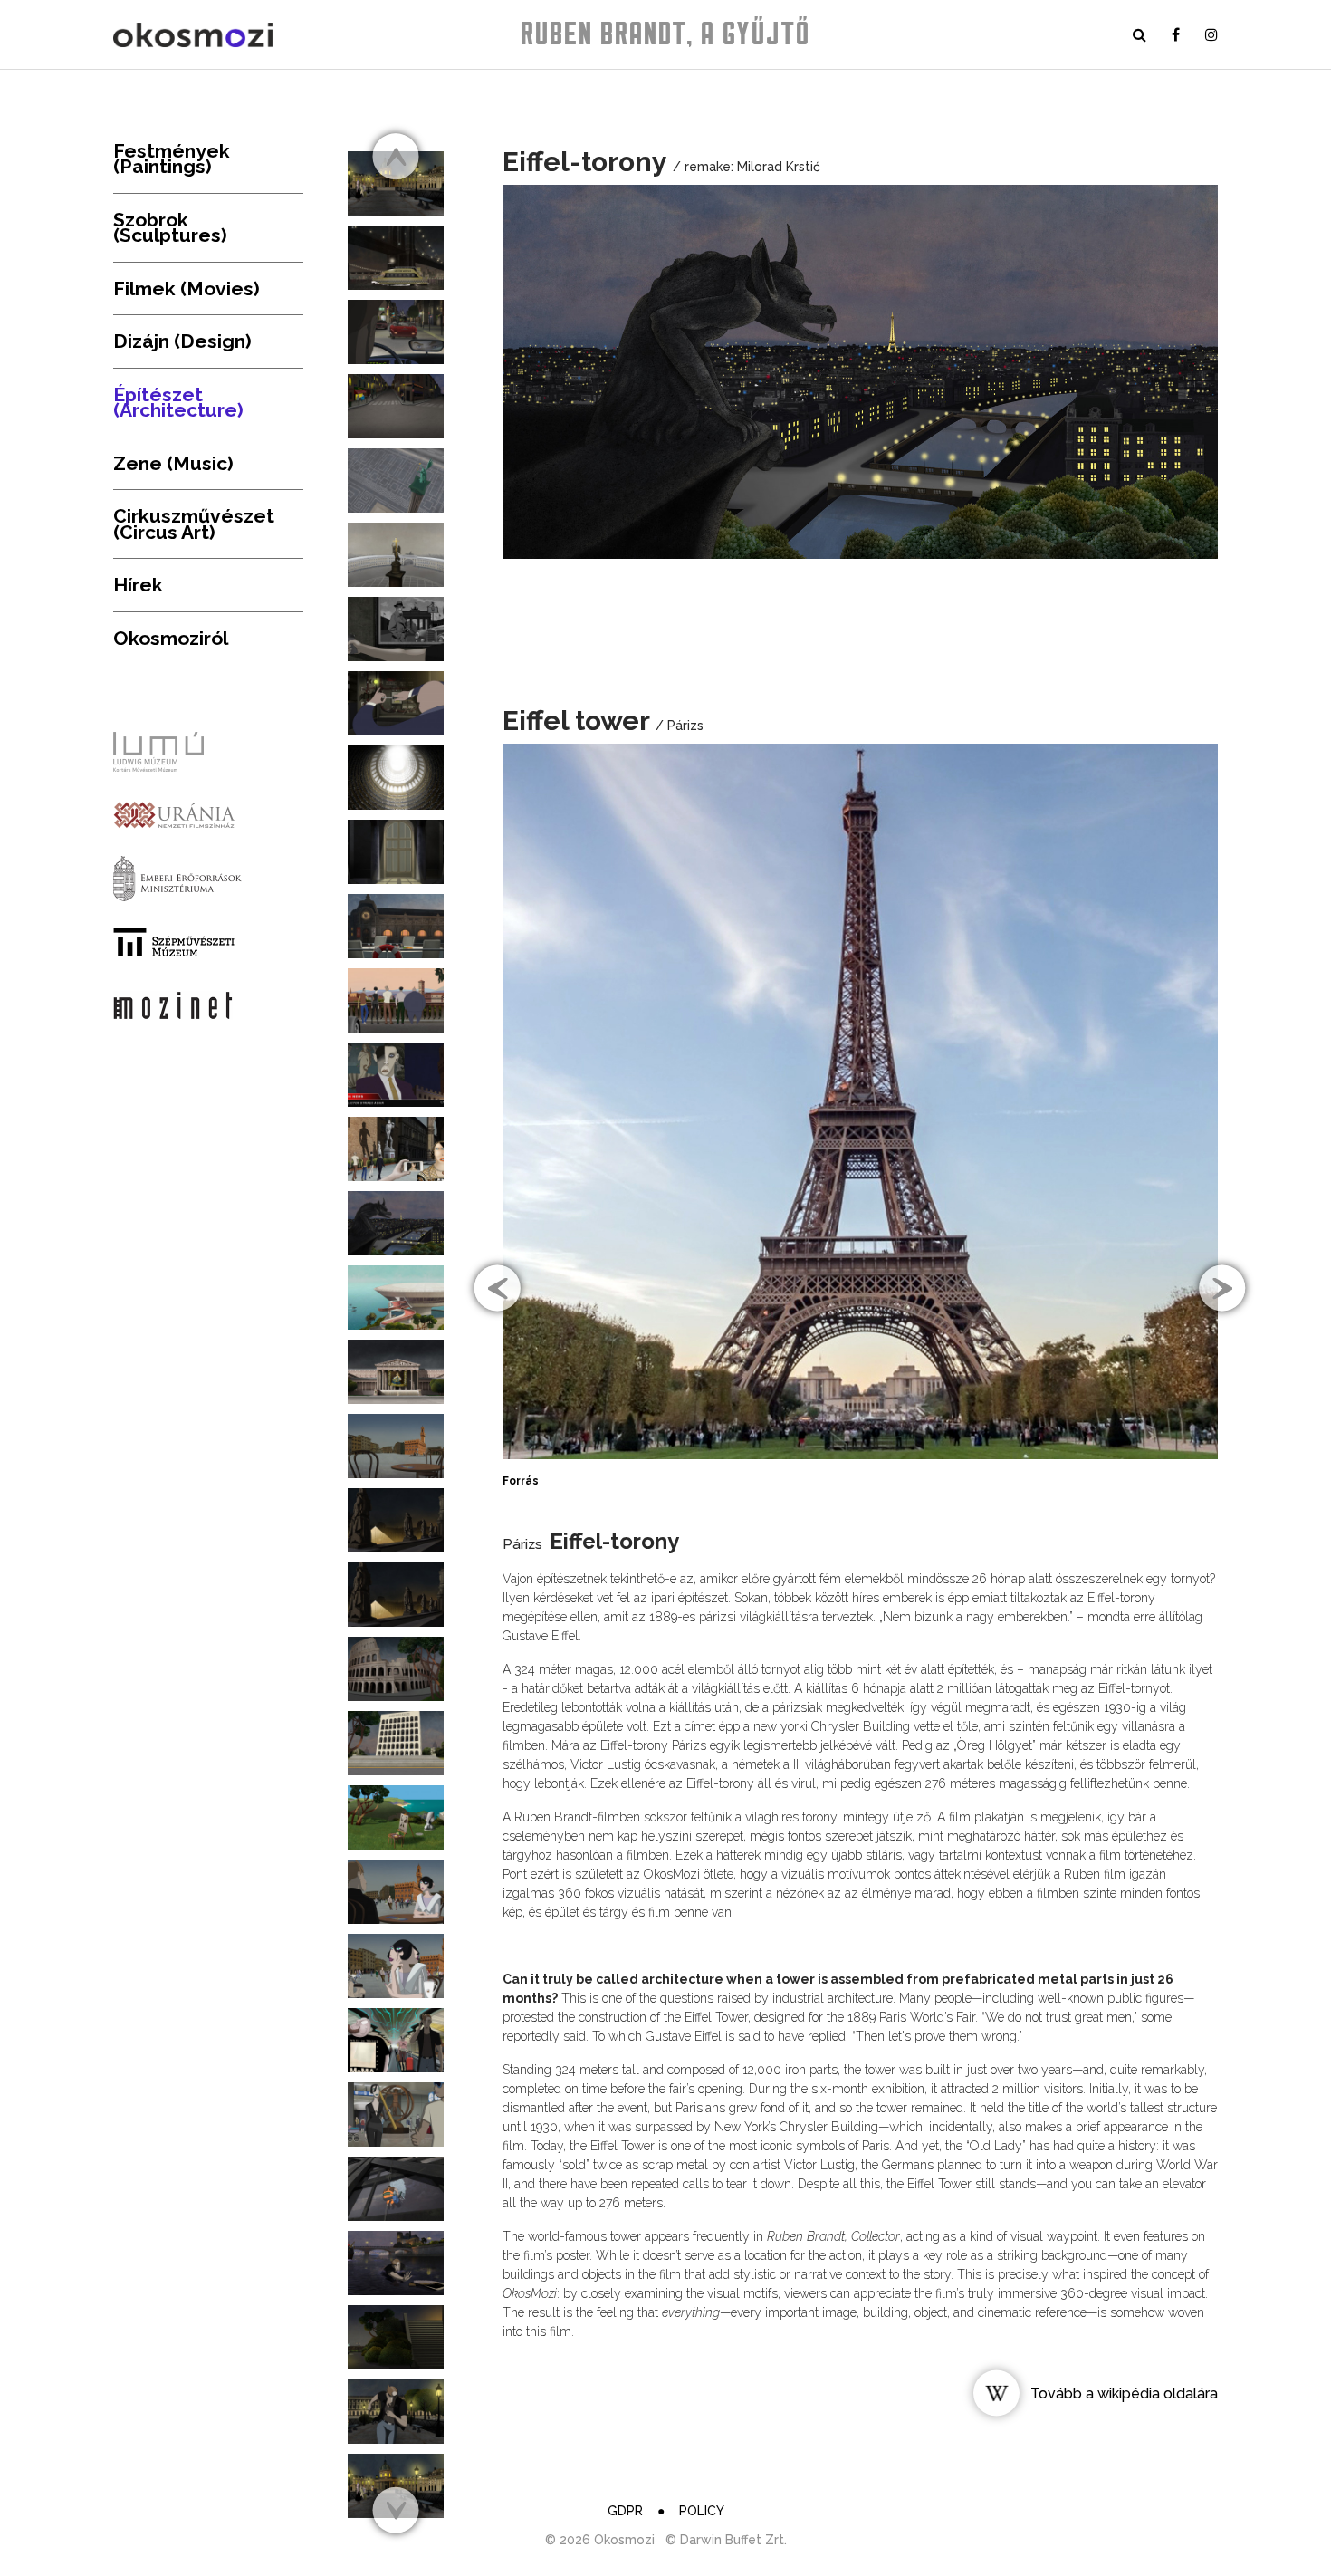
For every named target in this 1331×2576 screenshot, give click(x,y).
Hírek (138, 585)
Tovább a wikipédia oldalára (1124, 2393)
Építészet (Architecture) (178, 403)
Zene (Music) (173, 463)
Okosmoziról (171, 638)
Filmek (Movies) (187, 288)
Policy (702, 2511)
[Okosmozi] (193, 35)
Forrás (521, 1481)
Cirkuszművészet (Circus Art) (194, 524)
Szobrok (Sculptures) (170, 228)
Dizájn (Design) (182, 341)
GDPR (625, 2511)
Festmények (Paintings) (172, 159)
